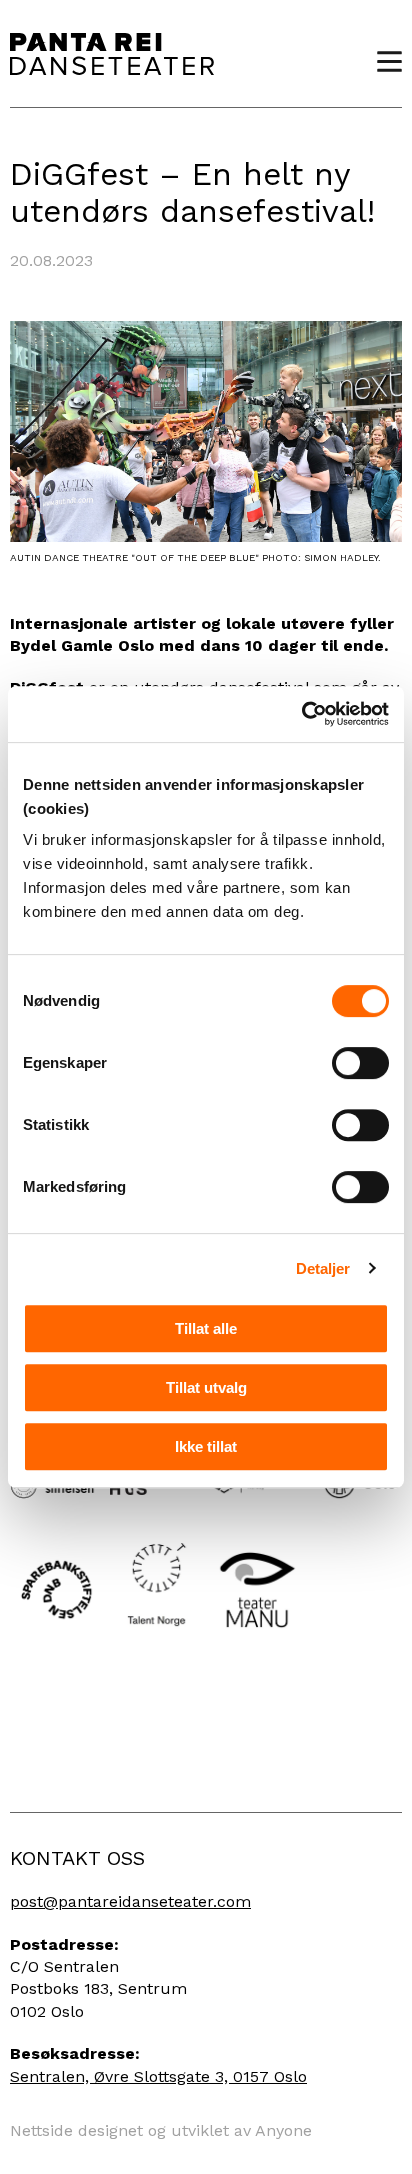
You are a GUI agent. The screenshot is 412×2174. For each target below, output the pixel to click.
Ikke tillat (206, 1446)
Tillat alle (206, 1328)
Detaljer (323, 1268)
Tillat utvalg (206, 1387)
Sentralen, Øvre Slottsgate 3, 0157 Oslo (158, 2076)
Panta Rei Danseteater (112, 53)
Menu (382, 61)
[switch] (360, 1063)
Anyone (283, 2130)
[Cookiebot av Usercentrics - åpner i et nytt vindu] (301, 714)
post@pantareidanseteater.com (130, 1901)
